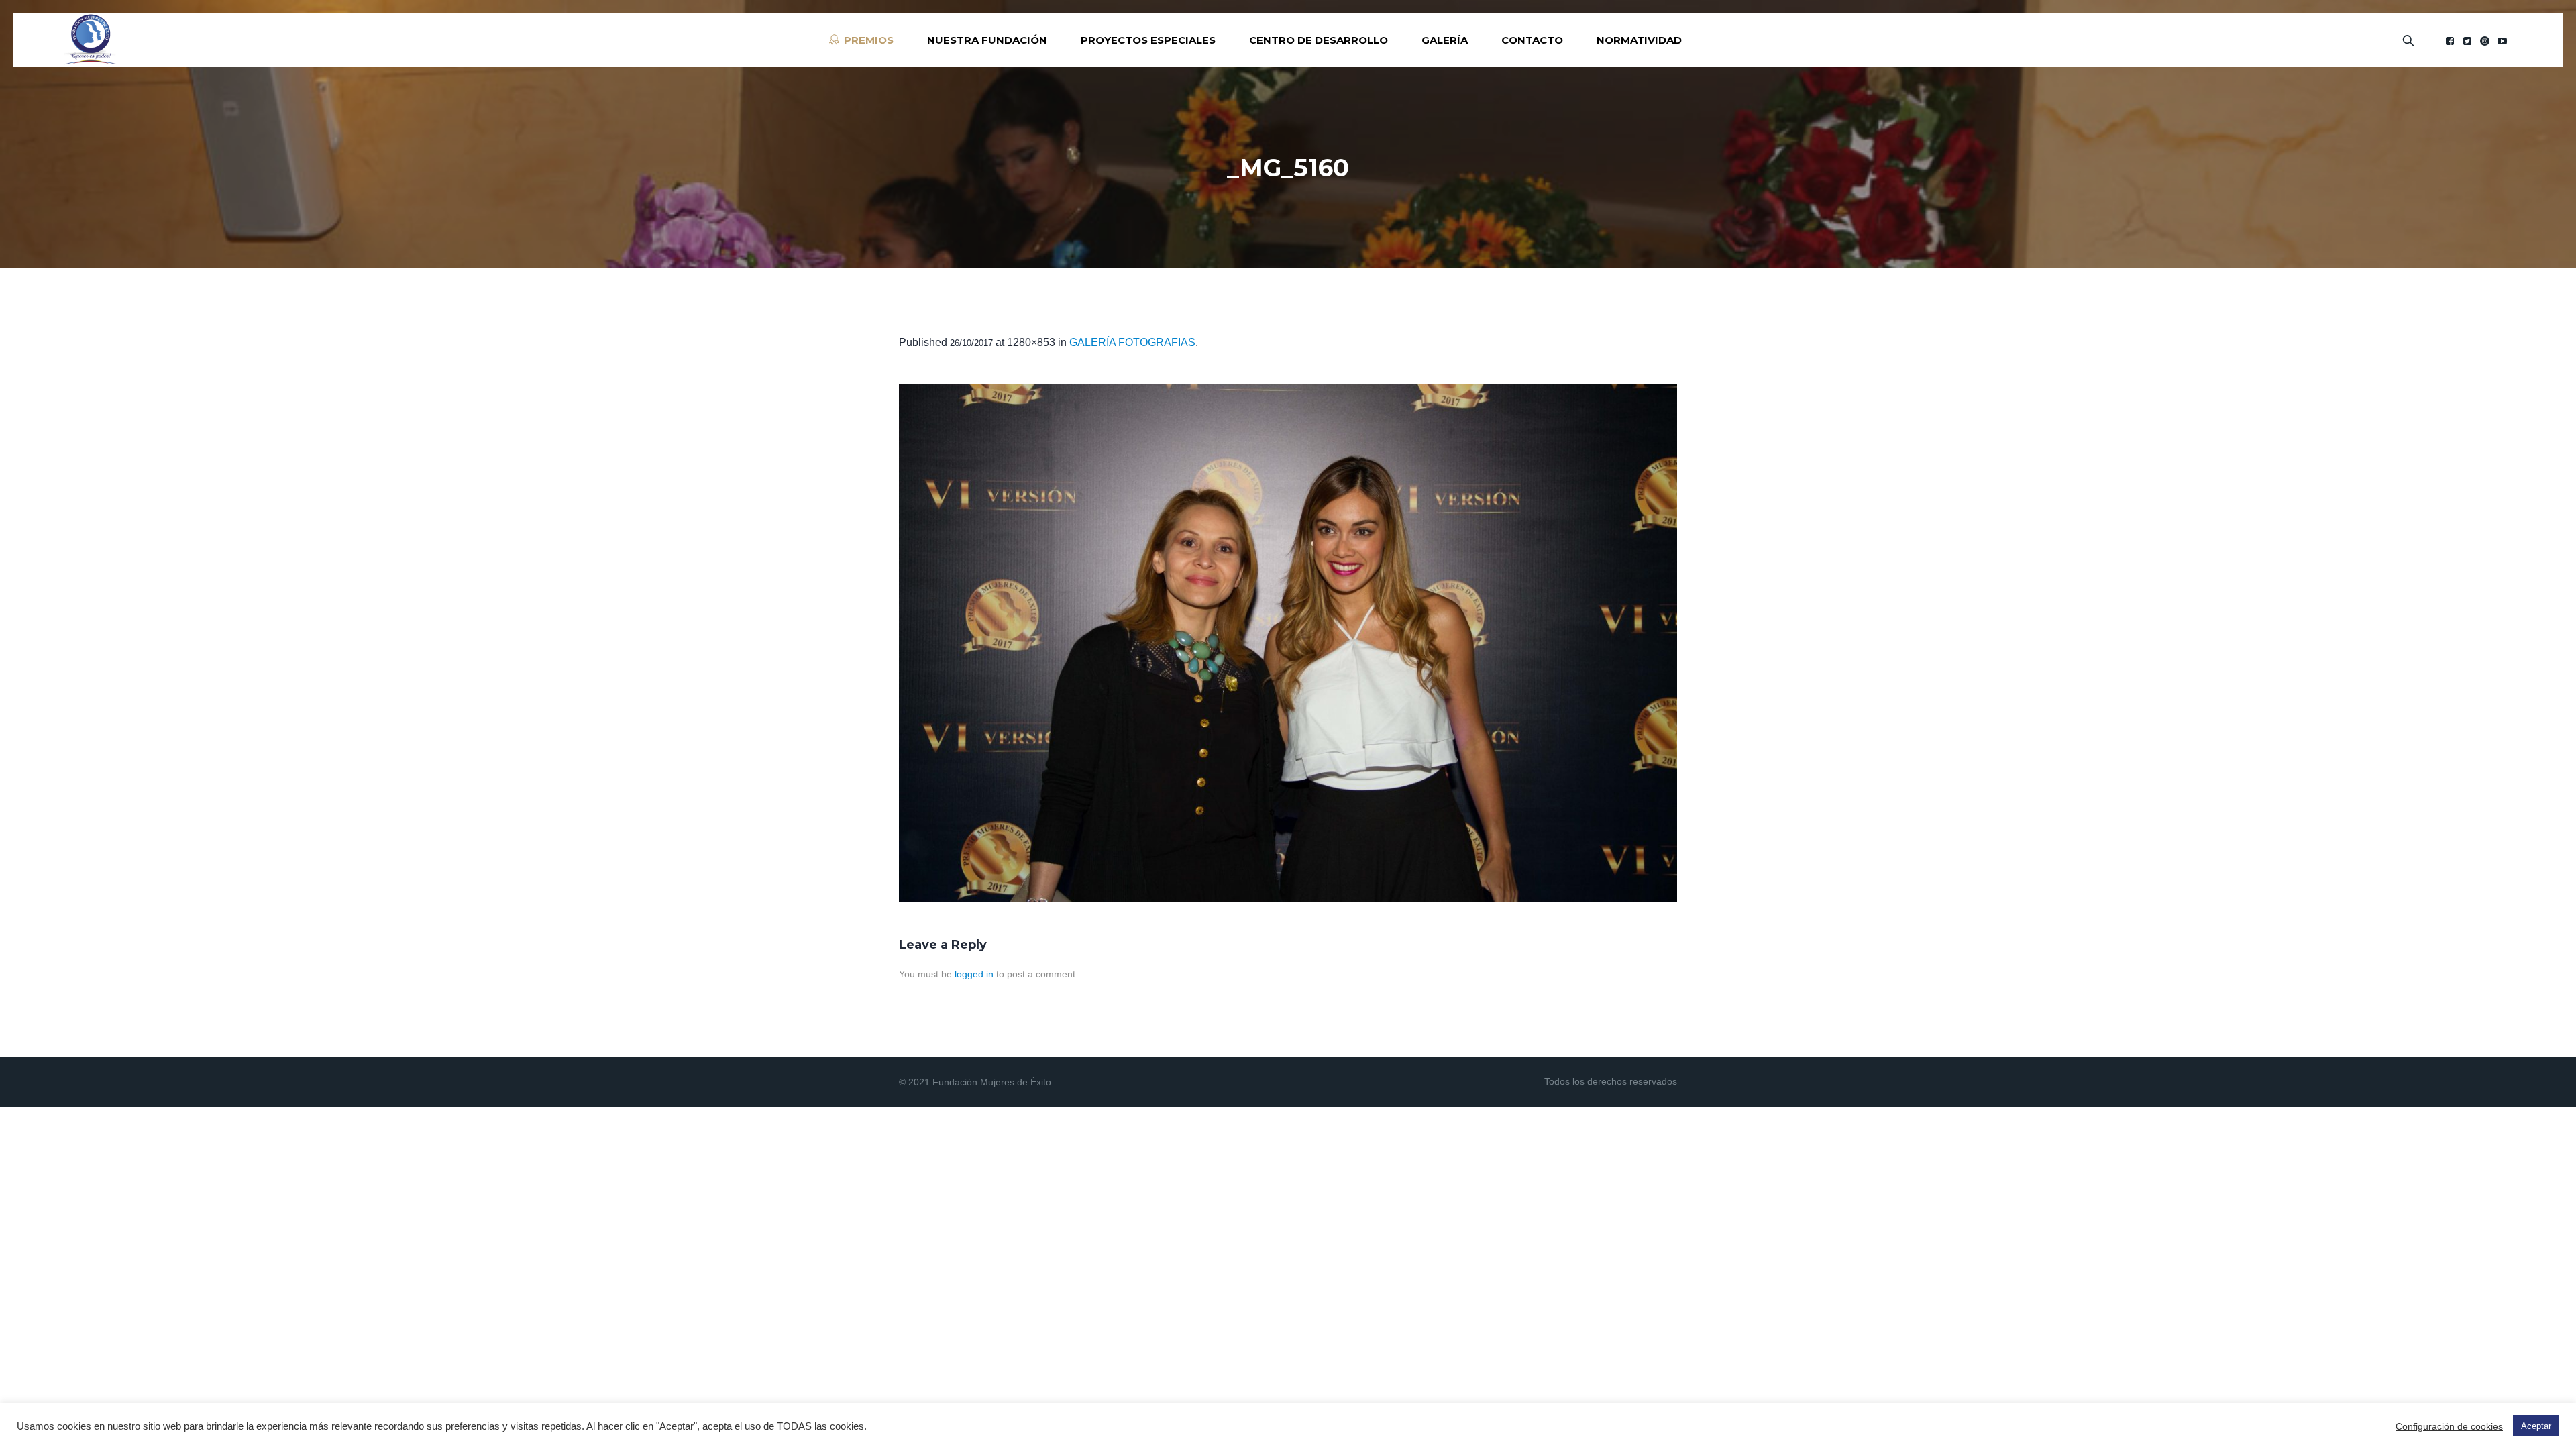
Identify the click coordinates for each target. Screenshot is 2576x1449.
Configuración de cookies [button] (2449, 1426)
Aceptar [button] (2536, 1426)
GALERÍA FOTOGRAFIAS (1132, 342)
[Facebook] (2450, 41)
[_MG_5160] (1288, 643)
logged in (974, 974)
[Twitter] (2467, 41)
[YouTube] (2502, 41)
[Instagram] (2485, 41)
